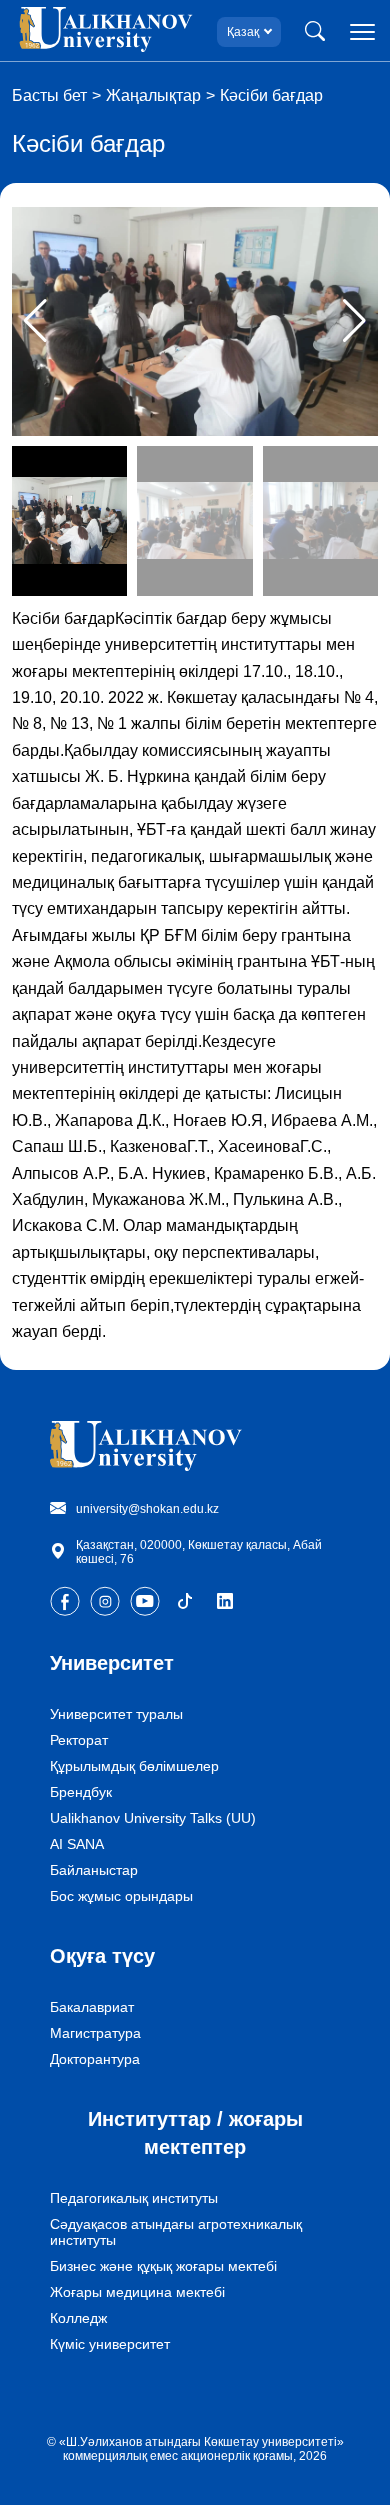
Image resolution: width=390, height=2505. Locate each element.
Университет (112, 1663)
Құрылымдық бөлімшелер (134, 1766)
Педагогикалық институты (134, 2198)
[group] (195, 321)
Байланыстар (94, 1870)
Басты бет (49, 95)
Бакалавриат (92, 2007)
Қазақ (243, 32)
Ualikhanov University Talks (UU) (153, 1818)
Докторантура (95, 2059)
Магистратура (95, 2033)
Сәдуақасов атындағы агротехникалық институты (176, 2232)
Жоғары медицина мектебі (137, 2292)
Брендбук (81, 1792)
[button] (354, 321)
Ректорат (79, 1740)
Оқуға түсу (102, 1956)
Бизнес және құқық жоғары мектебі (163, 2266)
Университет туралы (116, 1714)
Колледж (78, 2318)
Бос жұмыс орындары (121, 1896)
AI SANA (77, 1844)
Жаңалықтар (153, 95)
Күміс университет (110, 2344)
